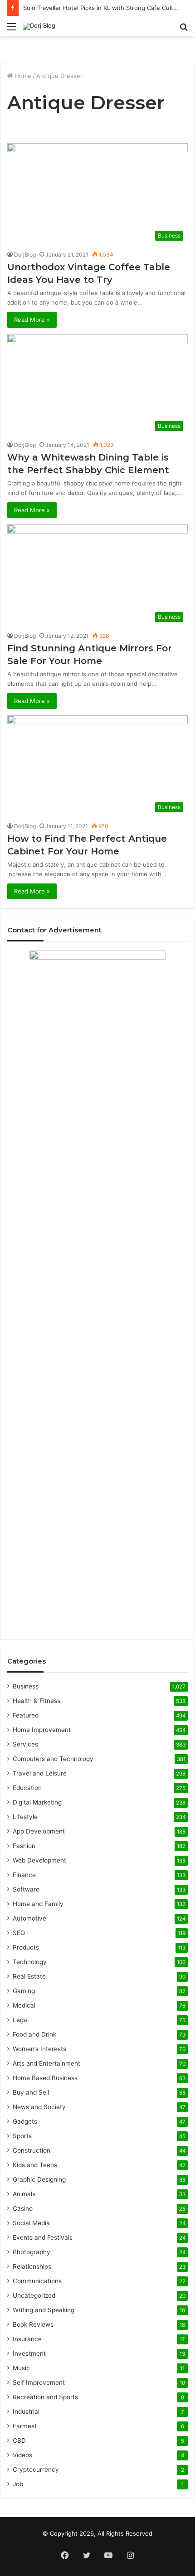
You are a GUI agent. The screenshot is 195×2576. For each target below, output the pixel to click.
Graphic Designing (39, 2179)
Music (21, 2368)
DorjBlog (25, 255)
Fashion (24, 1846)
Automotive (29, 1918)
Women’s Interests (39, 2049)
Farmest (25, 2426)
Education (27, 1788)
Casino (23, 2208)
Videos (22, 2455)
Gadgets (25, 2121)
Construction (32, 2150)
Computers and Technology (53, 1759)
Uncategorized (34, 2295)
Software (26, 1889)
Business (26, 1686)
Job (18, 2484)
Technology (30, 1962)
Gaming (24, 1991)
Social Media (31, 2223)
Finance (24, 1875)
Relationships (32, 2266)
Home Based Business (45, 2078)
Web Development (39, 1860)
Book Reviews (33, 2324)
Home (22, 76)
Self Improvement (39, 2382)
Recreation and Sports (45, 2397)
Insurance (27, 2339)
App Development (39, 1831)
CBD (19, 2440)
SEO (19, 1933)
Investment (29, 2353)
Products (26, 1947)
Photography (32, 2252)
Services (25, 1744)
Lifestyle (25, 1817)
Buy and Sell (31, 2092)
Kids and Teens (35, 2165)
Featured (26, 1715)
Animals (24, 2194)
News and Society (39, 2107)
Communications (37, 2281)
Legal (21, 2020)
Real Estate (29, 1976)
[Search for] (184, 30)
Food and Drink (34, 2034)
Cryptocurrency (36, 2469)
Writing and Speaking (44, 2310)
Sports (22, 2136)
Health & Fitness (37, 1701)
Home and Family (38, 1904)
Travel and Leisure (40, 1773)
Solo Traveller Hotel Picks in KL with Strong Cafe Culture (103, 8)
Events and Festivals (43, 2237)
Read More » (32, 320)
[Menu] (11, 30)
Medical (24, 2005)
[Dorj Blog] (39, 26)
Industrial (26, 2411)
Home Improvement (42, 1730)
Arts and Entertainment (46, 2063)
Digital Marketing (37, 1802)
